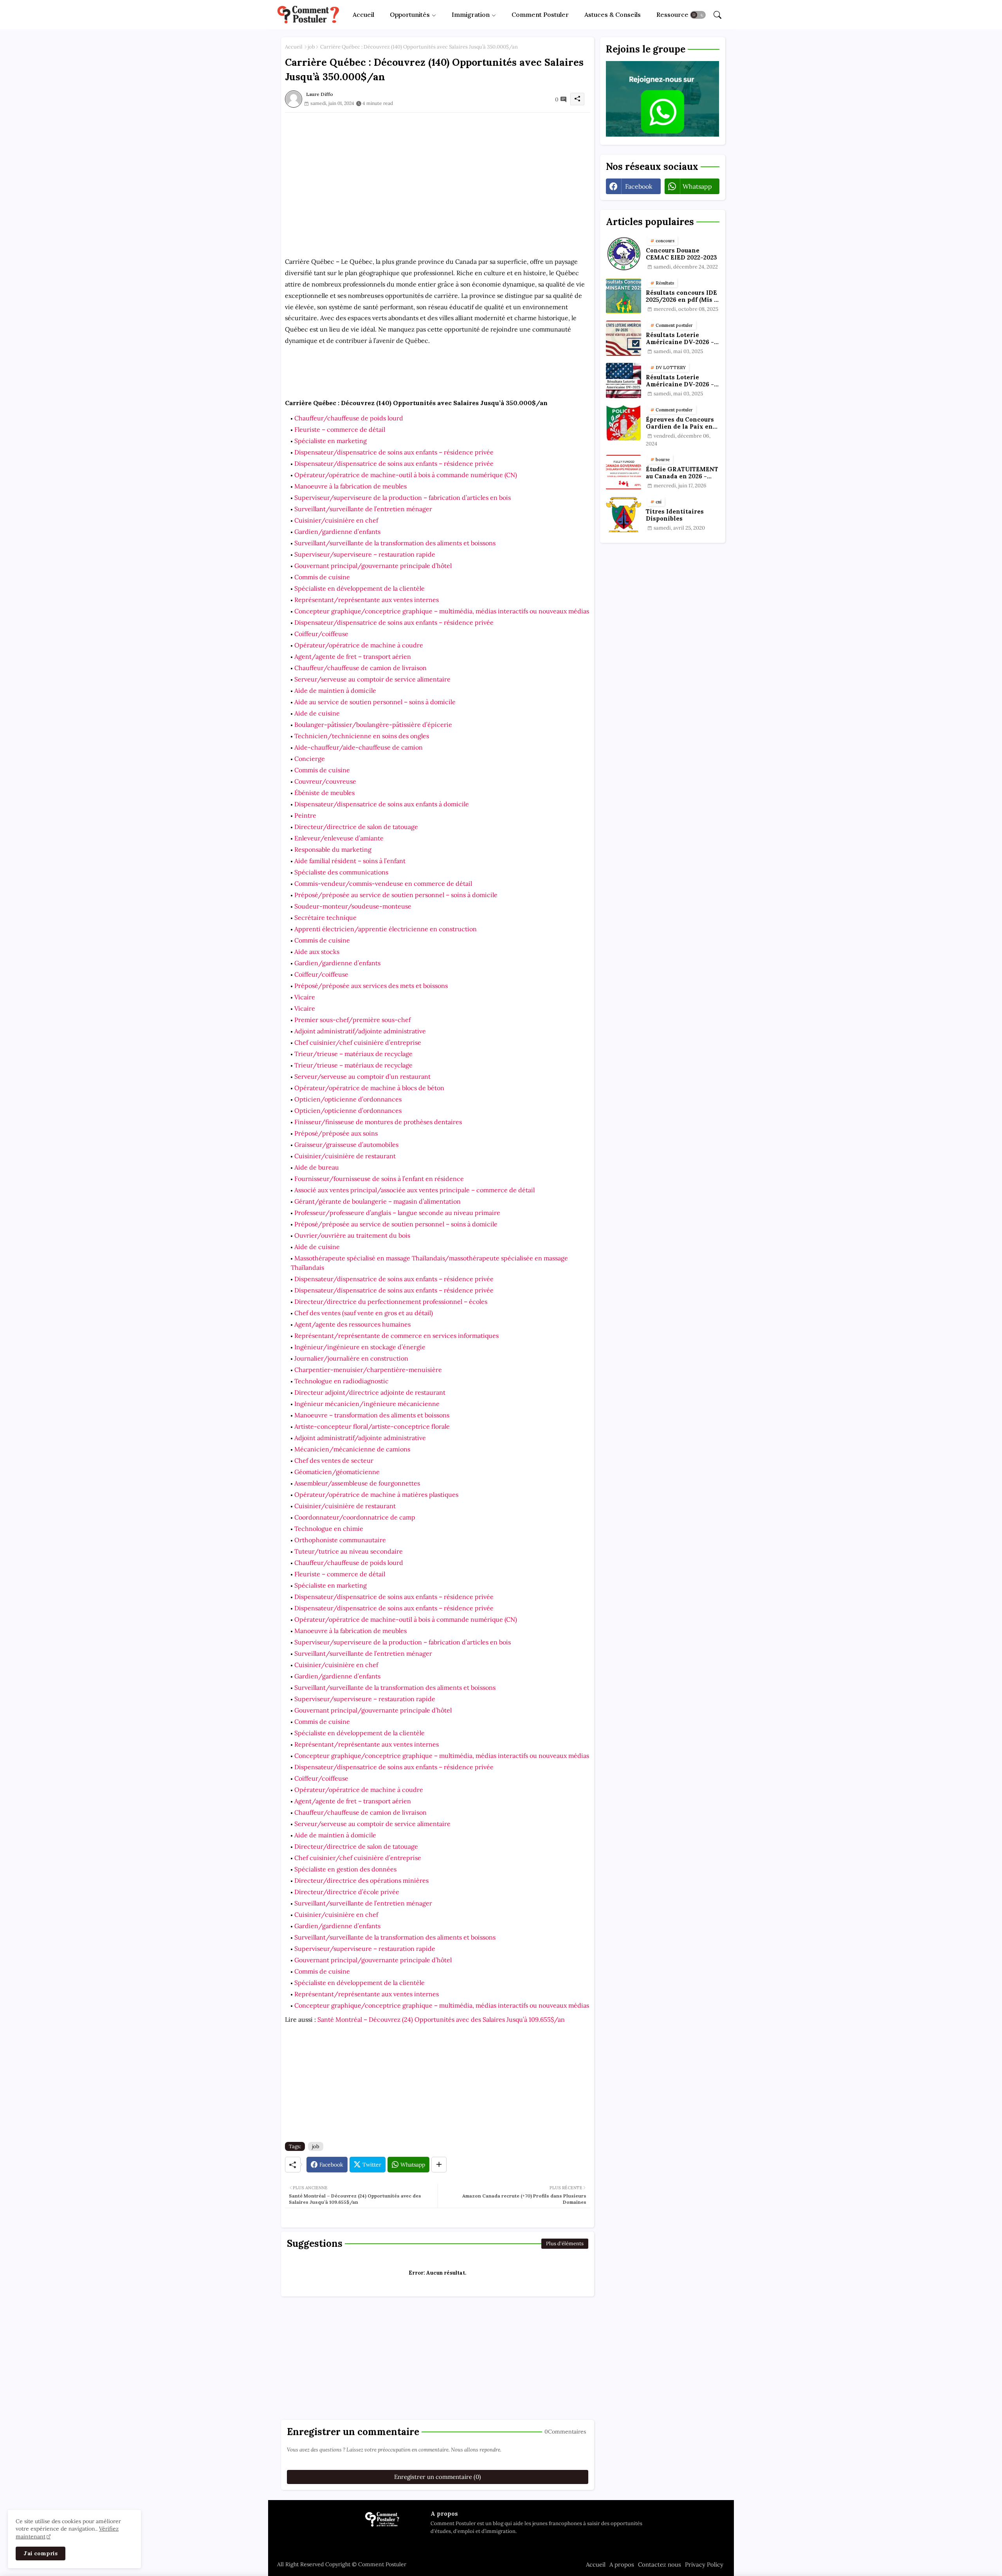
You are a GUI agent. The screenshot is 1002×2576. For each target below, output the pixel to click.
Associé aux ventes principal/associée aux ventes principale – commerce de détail (414, 1190)
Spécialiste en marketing (331, 441)
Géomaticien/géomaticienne (337, 1472)
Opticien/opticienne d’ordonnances (348, 1099)
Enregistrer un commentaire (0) (438, 2477)
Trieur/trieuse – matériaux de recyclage (353, 1054)
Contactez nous (660, 2564)
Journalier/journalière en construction (351, 1358)
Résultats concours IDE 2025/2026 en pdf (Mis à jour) (682, 296)
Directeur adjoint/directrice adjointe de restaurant (370, 1392)
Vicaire (305, 997)
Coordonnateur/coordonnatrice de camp (355, 1517)
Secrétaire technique (325, 918)
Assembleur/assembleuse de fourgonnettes (357, 1483)
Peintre (305, 815)
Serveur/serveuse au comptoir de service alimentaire (372, 679)
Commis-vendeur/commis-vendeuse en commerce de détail (383, 883)
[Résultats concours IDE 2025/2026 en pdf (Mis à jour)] (624, 296)
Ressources (674, 14)
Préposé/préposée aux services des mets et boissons (371, 986)
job (311, 47)
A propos (622, 2564)
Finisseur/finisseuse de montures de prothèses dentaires (378, 1122)
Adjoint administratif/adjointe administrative (360, 1031)
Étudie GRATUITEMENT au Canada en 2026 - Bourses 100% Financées (682, 473)
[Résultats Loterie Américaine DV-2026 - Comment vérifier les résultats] (624, 338)
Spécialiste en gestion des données (345, 1869)
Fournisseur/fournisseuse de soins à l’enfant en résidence (379, 1179)
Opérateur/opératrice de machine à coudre (359, 645)
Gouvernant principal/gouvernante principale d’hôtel (373, 566)
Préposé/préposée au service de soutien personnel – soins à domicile (396, 895)
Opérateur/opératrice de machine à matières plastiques (376, 1494)
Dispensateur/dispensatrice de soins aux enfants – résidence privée (394, 452)
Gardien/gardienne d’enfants (337, 532)
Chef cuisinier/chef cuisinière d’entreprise (358, 1042)
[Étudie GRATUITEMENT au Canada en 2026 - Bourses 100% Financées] (624, 472)
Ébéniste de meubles (324, 793)
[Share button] (439, 2165)
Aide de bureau (317, 1167)
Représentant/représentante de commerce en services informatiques (396, 1336)
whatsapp (697, 186)
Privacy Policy (704, 2564)
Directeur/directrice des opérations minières (361, 1880)
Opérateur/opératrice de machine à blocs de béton (369, 1088)
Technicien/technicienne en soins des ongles (362, 736)
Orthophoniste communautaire (340, 1540)
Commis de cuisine (322, 577)
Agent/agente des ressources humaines (352, 1324)
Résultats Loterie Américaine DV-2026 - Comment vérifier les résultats (680, 339)
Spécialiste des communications (341, 872)
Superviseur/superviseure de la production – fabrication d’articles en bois (403, 498)
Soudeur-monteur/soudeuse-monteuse (353, 906)
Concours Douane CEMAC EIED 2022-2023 (681, 254)
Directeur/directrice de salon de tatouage (356, 827)
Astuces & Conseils (613, 14)
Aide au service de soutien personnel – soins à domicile (375, 702)
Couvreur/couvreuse (325, 781)
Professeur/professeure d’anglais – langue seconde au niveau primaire (397, 1213)
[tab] (363, 15)
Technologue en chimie (329, 1529)
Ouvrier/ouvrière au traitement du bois (352, 1235)
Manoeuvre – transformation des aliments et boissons (372, 1415)
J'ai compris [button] (41, 2553)
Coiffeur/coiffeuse (321, 634)
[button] (698, 15)
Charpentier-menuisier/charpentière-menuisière (368, 1370)
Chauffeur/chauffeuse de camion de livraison (360, 668)
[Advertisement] (438, 168)
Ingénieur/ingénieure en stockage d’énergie (360, 1347)
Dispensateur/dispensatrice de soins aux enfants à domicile (382, 804)
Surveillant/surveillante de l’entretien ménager (363, 509)
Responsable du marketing (333, 849)
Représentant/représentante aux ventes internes (367, 600)
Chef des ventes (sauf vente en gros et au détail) (364, 1313)
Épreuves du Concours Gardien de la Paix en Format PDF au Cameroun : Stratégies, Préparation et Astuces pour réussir (681, 423)
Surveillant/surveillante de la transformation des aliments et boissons (395, 543)
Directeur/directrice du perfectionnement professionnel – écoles (391, 1302)
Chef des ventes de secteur (334, 1460)
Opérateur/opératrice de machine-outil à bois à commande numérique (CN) (406, 475)
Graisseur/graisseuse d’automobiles (346, 1145)
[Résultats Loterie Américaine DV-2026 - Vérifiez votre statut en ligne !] (624, 380)
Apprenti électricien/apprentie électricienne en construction (386, 929)
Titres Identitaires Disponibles (675, 515)
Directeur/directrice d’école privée (347, 1892)
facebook (639, 186)
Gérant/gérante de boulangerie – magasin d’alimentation (378, 1201)
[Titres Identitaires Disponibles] (624, 515)
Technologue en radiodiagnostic (342, 1381)
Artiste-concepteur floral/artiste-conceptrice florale (372, 1426)
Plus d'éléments (565, 2243)
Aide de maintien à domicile (335, 690)
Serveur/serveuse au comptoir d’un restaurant (362, 1076)
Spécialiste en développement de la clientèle (360, 588)
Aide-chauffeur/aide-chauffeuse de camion (359, 747)
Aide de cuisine (317, 713)
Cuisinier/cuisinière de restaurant (345, 1156)
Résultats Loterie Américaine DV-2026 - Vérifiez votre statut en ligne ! (681, 381)
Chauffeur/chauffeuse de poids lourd (349, 418)
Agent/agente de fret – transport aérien (353, 656)
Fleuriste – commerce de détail (340, 429)
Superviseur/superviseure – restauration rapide (365, 554)
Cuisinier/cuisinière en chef (336, 520)
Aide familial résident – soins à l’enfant (350, 861)
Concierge (310, 759)
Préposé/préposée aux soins (336, 1133)
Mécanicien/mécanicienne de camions (352, 1449)
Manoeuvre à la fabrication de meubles (351, 486)
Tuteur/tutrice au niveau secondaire (349, 1551)
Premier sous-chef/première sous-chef (352, 1020)
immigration (471, 14)
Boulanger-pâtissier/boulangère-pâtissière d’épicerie (373, 725)
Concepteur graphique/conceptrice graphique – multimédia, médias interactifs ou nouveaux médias (442, 611)
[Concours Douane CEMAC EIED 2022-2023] (624, 254)
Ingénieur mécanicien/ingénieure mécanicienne (367, 1404)
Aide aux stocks (317, 952)
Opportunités (410, 14)
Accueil (363, 14)
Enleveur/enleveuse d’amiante (339, 838)
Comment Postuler (540, 14)
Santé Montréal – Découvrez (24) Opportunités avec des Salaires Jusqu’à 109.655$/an (441, 2019)
